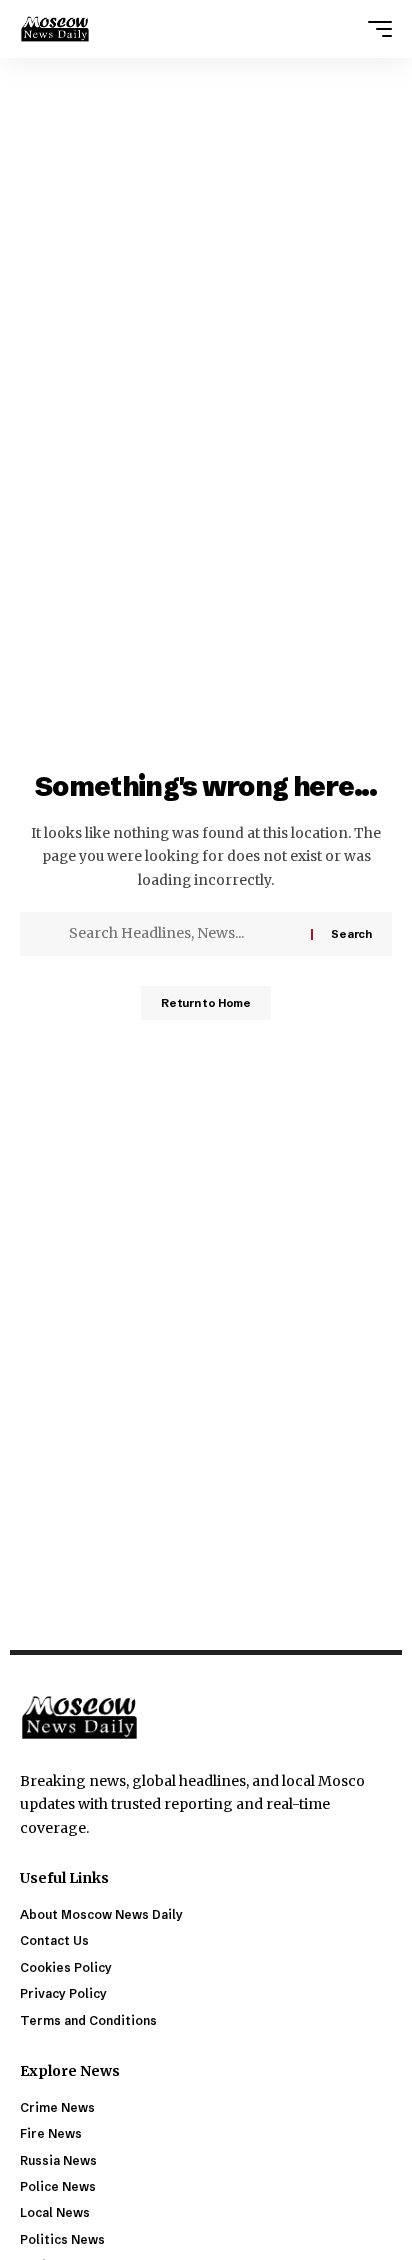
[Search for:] (182, 934)
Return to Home (206, 1003)
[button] (375, 29)
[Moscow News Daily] (55, 29)
